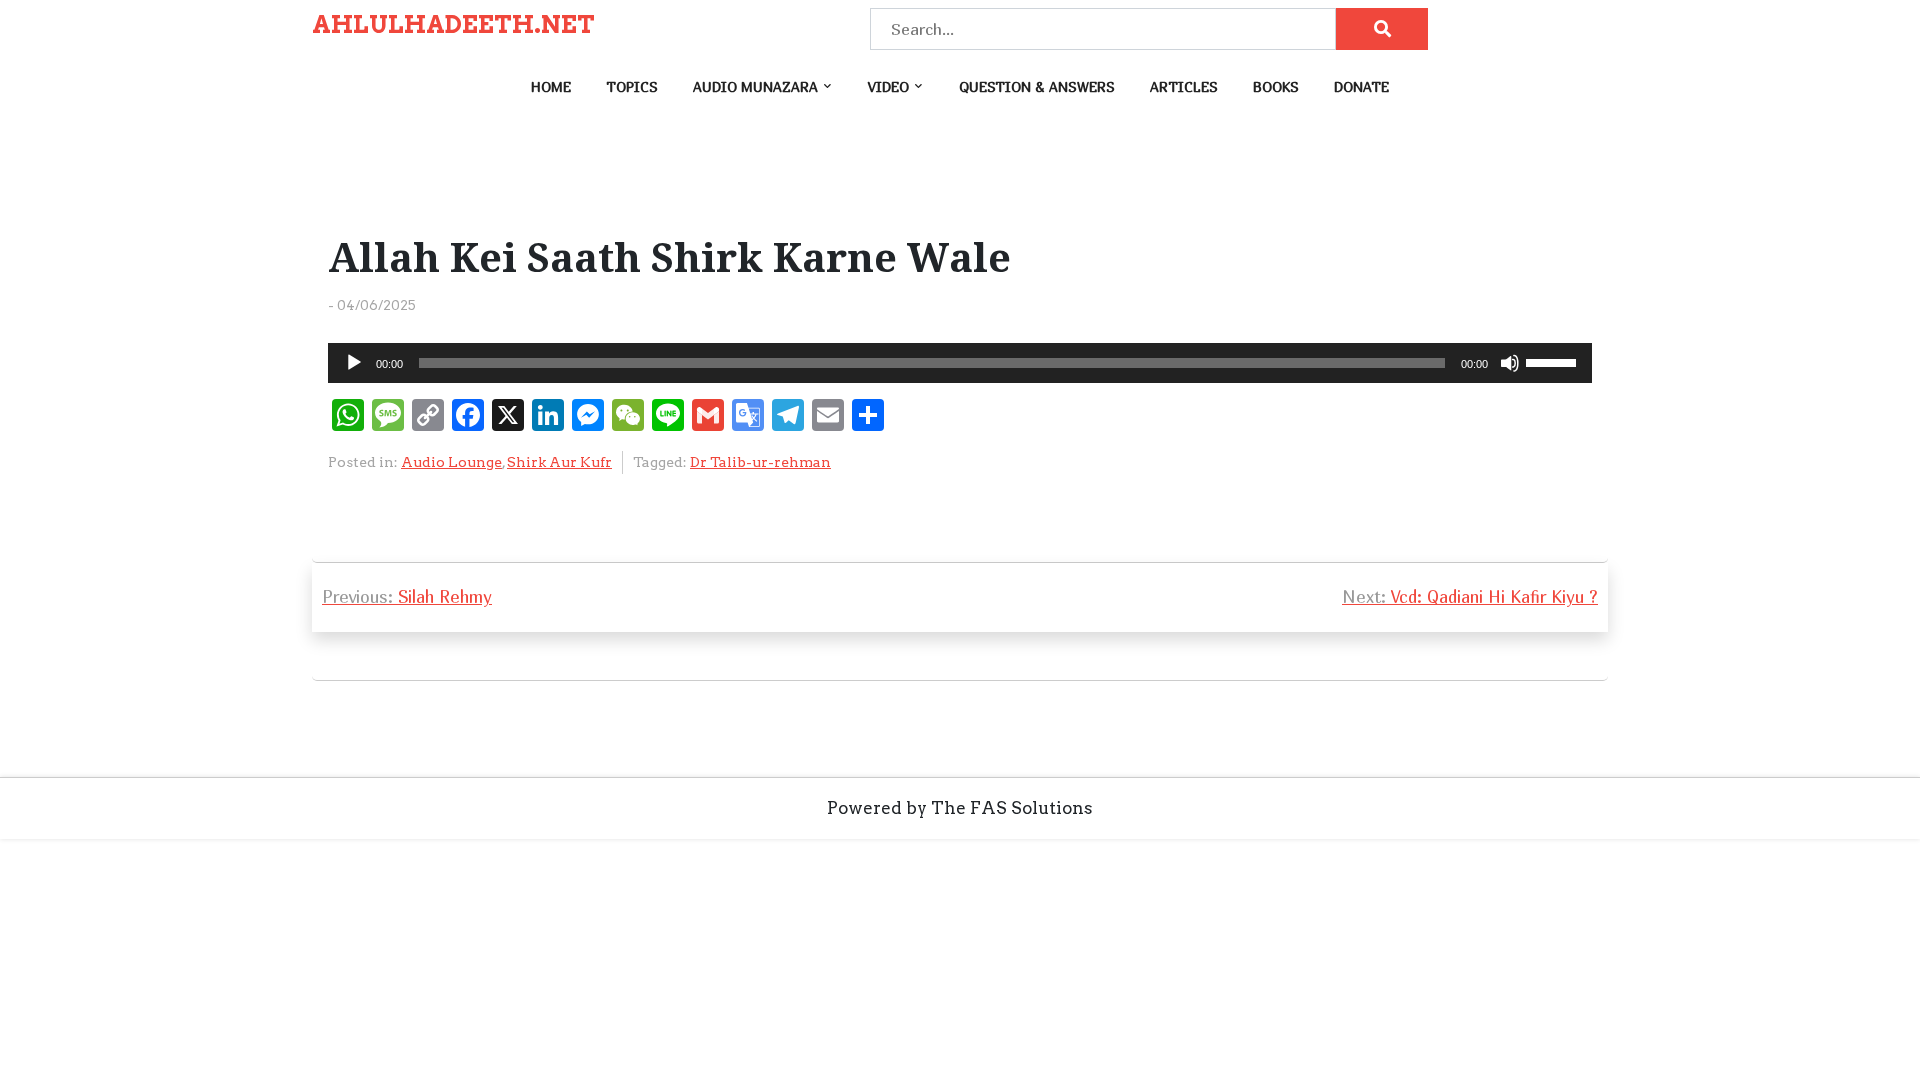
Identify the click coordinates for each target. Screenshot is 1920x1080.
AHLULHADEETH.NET (453, 25)
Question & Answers (1037, 86)
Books (1276, 86)
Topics (632, 86)
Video (888, 86)
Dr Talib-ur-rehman (760, 462)
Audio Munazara (755, 86)
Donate (1361, 86)
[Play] (354, 363)
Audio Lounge (451, 462)
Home (551, 86)
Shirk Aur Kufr (559, 462)
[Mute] (1510, 363)
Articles (1184, 86)
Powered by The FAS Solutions (960, 808)
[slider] (1554, 361)
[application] (960, 363)
